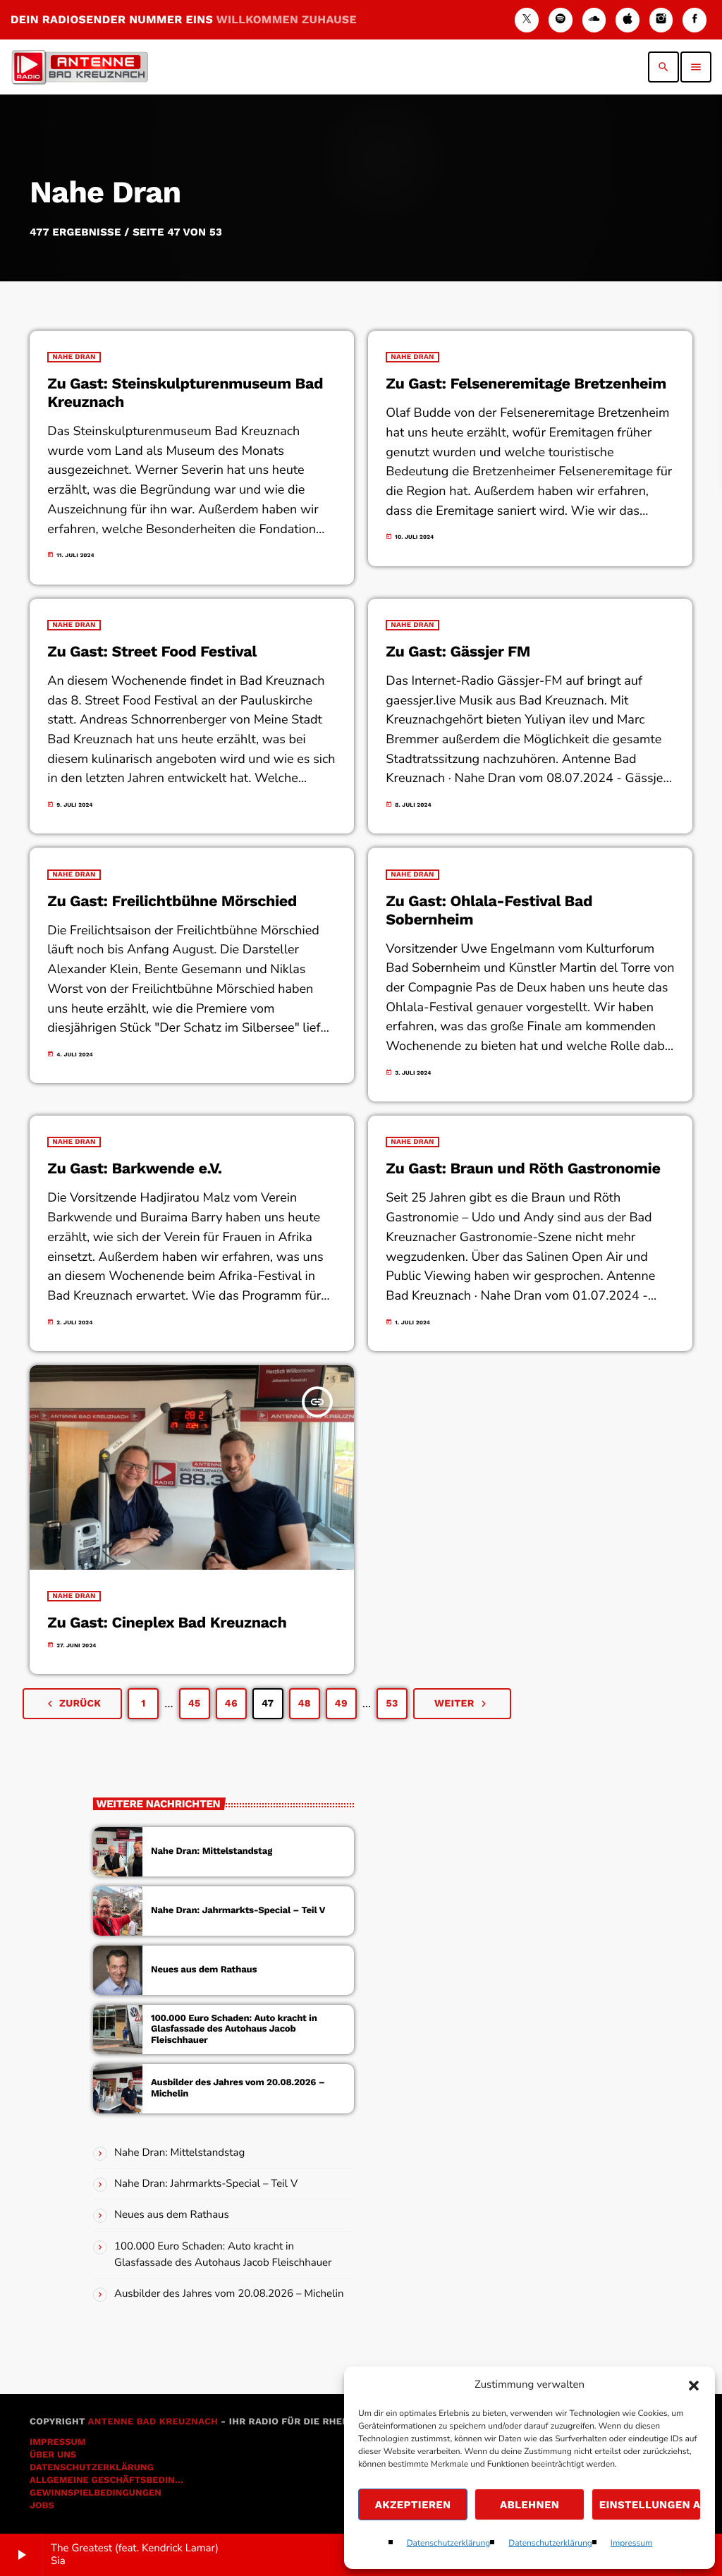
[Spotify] (561, 20)
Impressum (632, 2544)
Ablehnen (530, 2505)
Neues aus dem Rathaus (204, 1970)
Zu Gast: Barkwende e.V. (134, 1169)
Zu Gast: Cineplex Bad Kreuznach (167, 1623)
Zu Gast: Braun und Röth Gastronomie (523, 1169)
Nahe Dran (74, 357)
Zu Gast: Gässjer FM (458, 652)
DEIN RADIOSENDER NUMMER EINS (184, 19)
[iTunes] (628, 20)
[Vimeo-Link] (80, 67)
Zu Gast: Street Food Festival (152, 652)
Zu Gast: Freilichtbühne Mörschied (172, 902)
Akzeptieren (413, 2505)
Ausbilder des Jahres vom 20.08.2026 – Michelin (229, 2294)
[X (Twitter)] (527, 20)
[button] (694, 2386)
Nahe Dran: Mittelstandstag (212, 1851)
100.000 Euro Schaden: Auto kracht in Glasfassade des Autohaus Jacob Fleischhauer (234, 2030)
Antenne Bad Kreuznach (153, 2422)
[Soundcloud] (594, 20)
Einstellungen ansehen (650, 2505)
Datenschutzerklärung (449, 2544)
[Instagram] (661, 20)
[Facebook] (695, 20)
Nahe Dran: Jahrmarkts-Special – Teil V (238, 1911)
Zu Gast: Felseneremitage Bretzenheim (526, 384)
